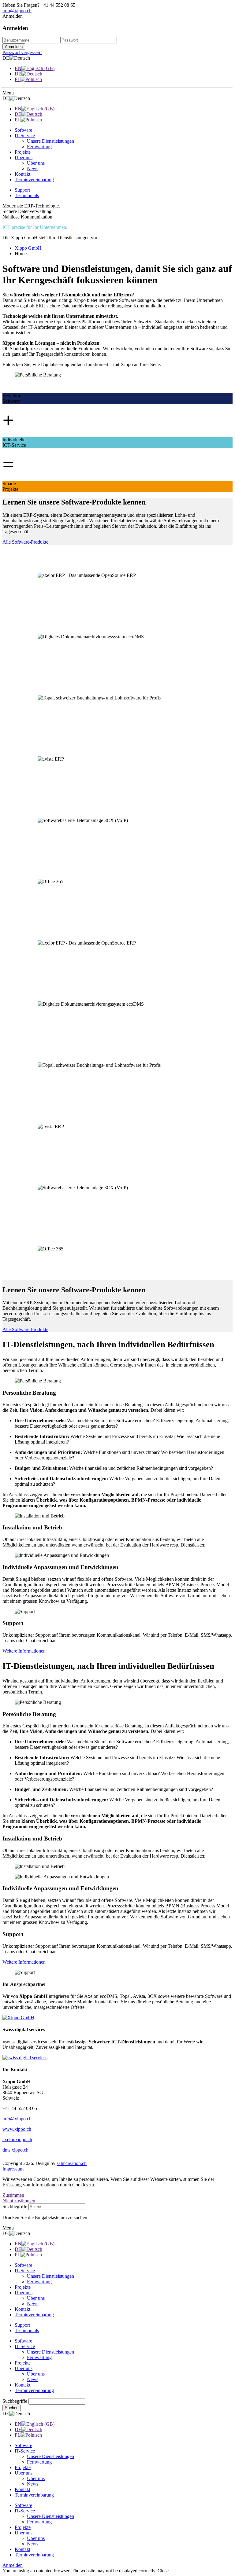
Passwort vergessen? (22, 52)
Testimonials (27, 195)
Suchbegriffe (15, 2206)
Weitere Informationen (24, 1651)
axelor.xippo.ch (17, 2139)
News (33, 2379)
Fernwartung (39, 2357)
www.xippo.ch (17, 2129)
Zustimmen (13, 2195)
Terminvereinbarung (34, 2390)
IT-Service (25, 2346)
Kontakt (22, 2385)
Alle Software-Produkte (25, 542)
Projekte (23, 2363)
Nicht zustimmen (19, 2201)
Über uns (24, 2368)
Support (22, 190)
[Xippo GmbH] (18, 2018)
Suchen (12, 2408)
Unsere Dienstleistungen (50, 2352)
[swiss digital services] (25, 2058)
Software (23, 2341)
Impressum (13, 2169)
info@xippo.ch (17, 11)
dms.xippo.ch (15, 2150)
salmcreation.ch (72, 2163)
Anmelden (13, 2565)
